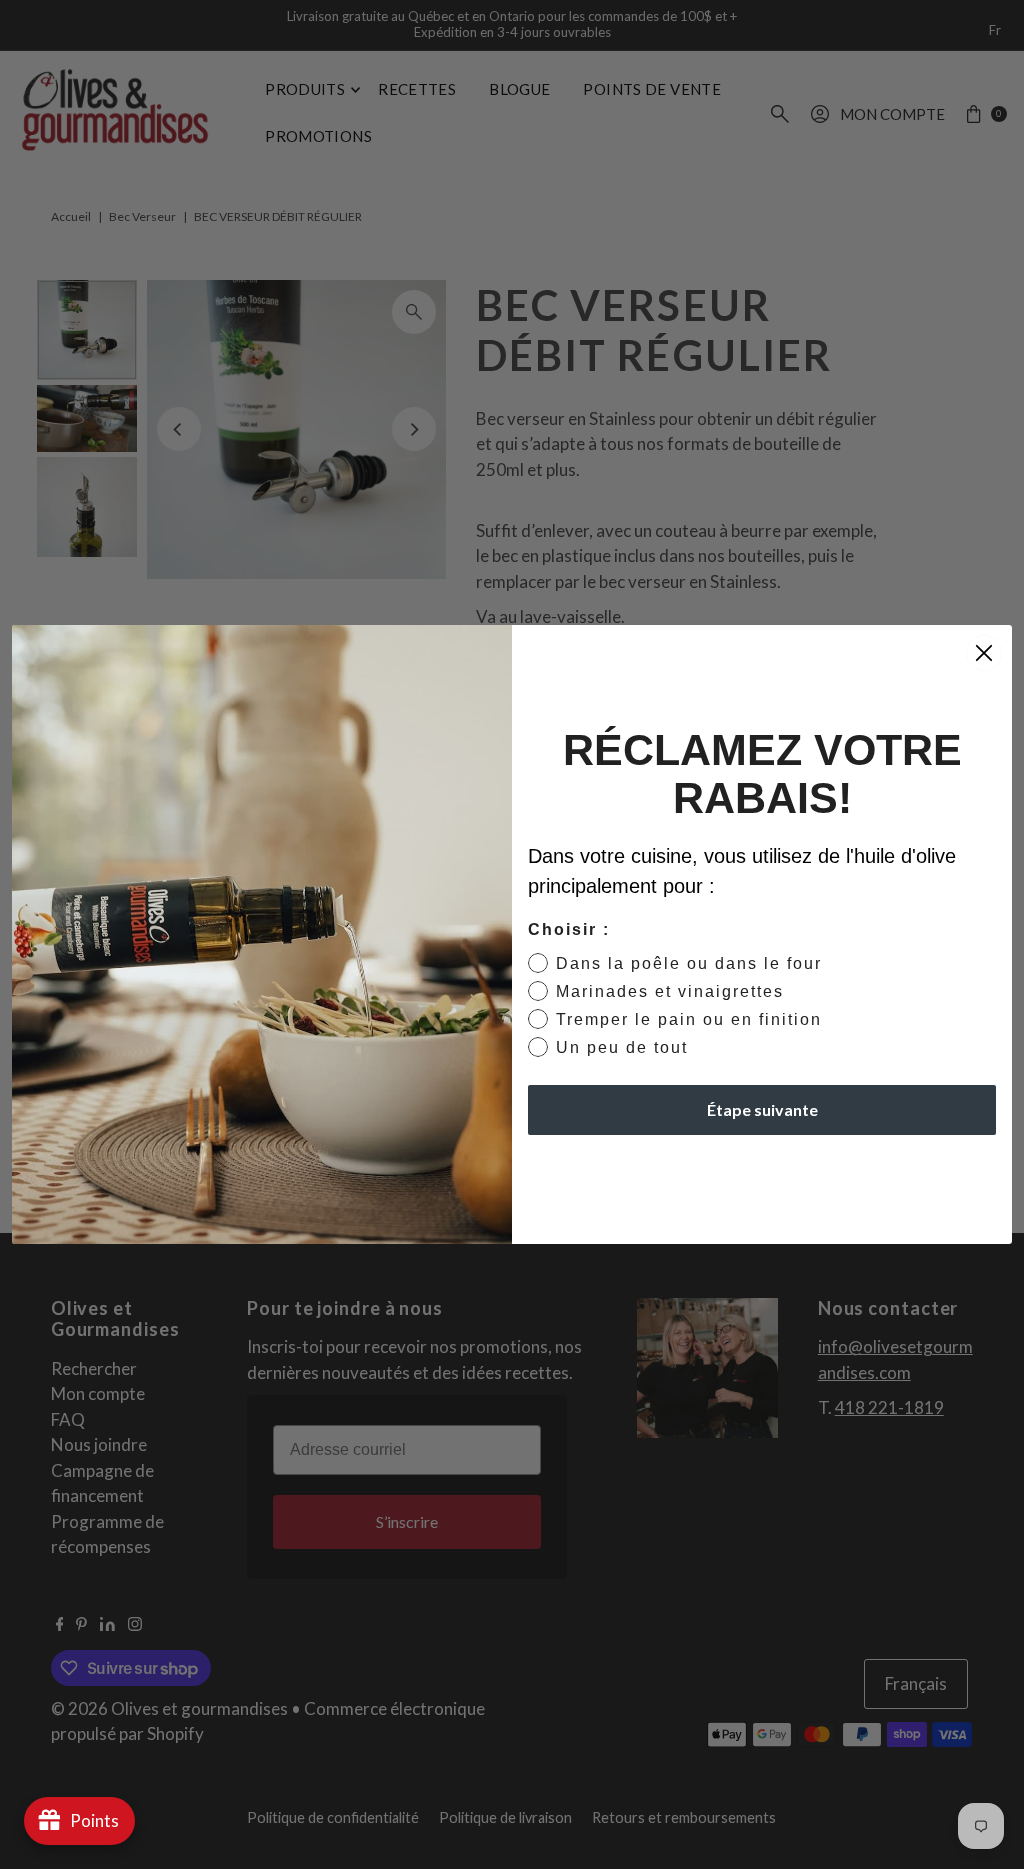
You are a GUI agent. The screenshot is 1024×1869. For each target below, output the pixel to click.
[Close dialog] (984, 653)
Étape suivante (762, 1109)
